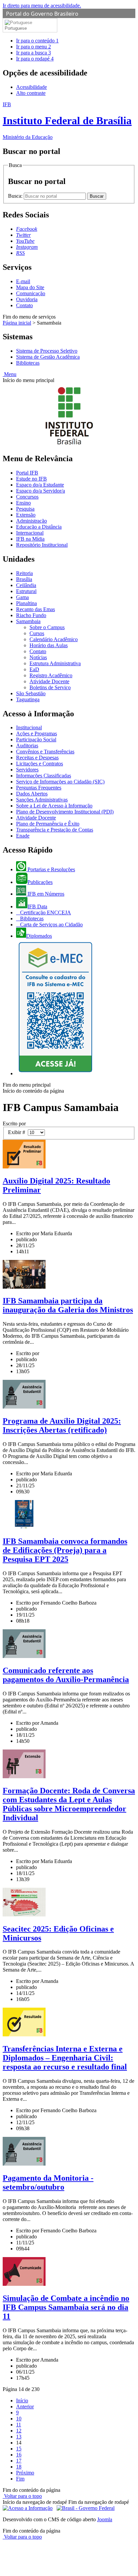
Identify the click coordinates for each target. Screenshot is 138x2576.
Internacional (30, 533)
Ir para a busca (33, 53)
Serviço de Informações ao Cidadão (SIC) (60, 782)
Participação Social (36, 740)
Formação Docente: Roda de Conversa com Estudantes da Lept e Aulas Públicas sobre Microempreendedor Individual (69, 1804)
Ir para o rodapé (35, 59)
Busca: (16, 196)
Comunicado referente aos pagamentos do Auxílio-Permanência (66, 1675)
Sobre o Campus (47, 627)
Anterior (25, 2407)
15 (19, 2449)
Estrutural (26, 591)
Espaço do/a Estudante (40, 485)
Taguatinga (28, 699)
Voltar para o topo (22, 2496)
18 (19, 2467)
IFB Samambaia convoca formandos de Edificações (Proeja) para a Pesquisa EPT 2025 (65, 1550)
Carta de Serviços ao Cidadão (51, 925)
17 (19, 2461)
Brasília (24, 579)
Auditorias (27, 746)
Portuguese (16, 28)
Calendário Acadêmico (54, 639)
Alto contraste (31, 93)
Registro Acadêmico (51, 675)
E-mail (23, 281)
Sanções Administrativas (42, 800)
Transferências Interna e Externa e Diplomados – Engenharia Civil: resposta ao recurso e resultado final (65, 2058)
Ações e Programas (37, 733)
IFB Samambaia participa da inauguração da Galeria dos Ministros (68, 1305)
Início (22, 2401)
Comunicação (31, 293)
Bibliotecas (28, 363)
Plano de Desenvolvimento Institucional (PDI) (65, 812)
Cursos (37, 633)
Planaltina (26, 603)
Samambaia (28, 621)
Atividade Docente (49, 681)
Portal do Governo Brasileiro (42, 14)
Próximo (25, 2473)
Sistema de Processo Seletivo (47, 351)
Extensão (26, 515)
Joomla (105, 2519)
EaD (34, 669)
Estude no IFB (31, 479)
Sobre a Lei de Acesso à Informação (54, 806)
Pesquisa (25, 509)
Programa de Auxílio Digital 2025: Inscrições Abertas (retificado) (62, 1425)
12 (19, 2431)
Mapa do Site (30, 287)
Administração (31, 521)
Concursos (27, 497)
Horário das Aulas (49, 645)
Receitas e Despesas (37, 758)
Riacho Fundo (31, 615)
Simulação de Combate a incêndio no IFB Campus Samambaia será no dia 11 (66, 2307)
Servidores (27, 770)
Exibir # (18, 1132)
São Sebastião (31, 693)
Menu (10, 374)
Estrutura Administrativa (55, 663)
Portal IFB (27, 473)
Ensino (23, 503)
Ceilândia (26, 585)
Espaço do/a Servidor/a (41, 491)
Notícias (38, 657)
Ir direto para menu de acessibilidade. (42, 6)
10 (19, 2419)
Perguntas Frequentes (39, 788)
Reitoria (24, 573)
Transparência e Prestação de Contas (55, 830)
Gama (22, 597)
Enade (23, 836)
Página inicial (17, 323)
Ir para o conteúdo (37, 41)
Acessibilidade (31, 87)
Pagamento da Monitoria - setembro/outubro (48, 2182)
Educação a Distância (39, 527)
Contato (24, 305)
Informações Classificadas (44, 776)
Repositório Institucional (42, 545)
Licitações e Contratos (40, 764)
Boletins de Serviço (50, 687)
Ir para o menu (33, 47)
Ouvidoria (27, 299)
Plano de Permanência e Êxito (48, 824)
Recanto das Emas (36, 609)
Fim (20, 2479)
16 (19, 2455)
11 (19, 2425)
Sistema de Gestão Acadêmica (48, 357)
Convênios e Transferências (45, 752)
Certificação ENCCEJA (45, 912)
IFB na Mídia (30, 539)
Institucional (29, 727)
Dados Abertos (32, 794)
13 (19, 2437)
